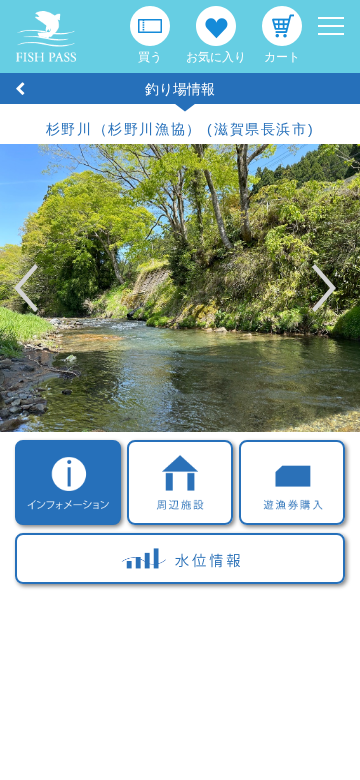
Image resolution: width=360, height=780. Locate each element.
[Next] (300, 288)
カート (282, 57)
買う (150, 57)
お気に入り (216, 57)
